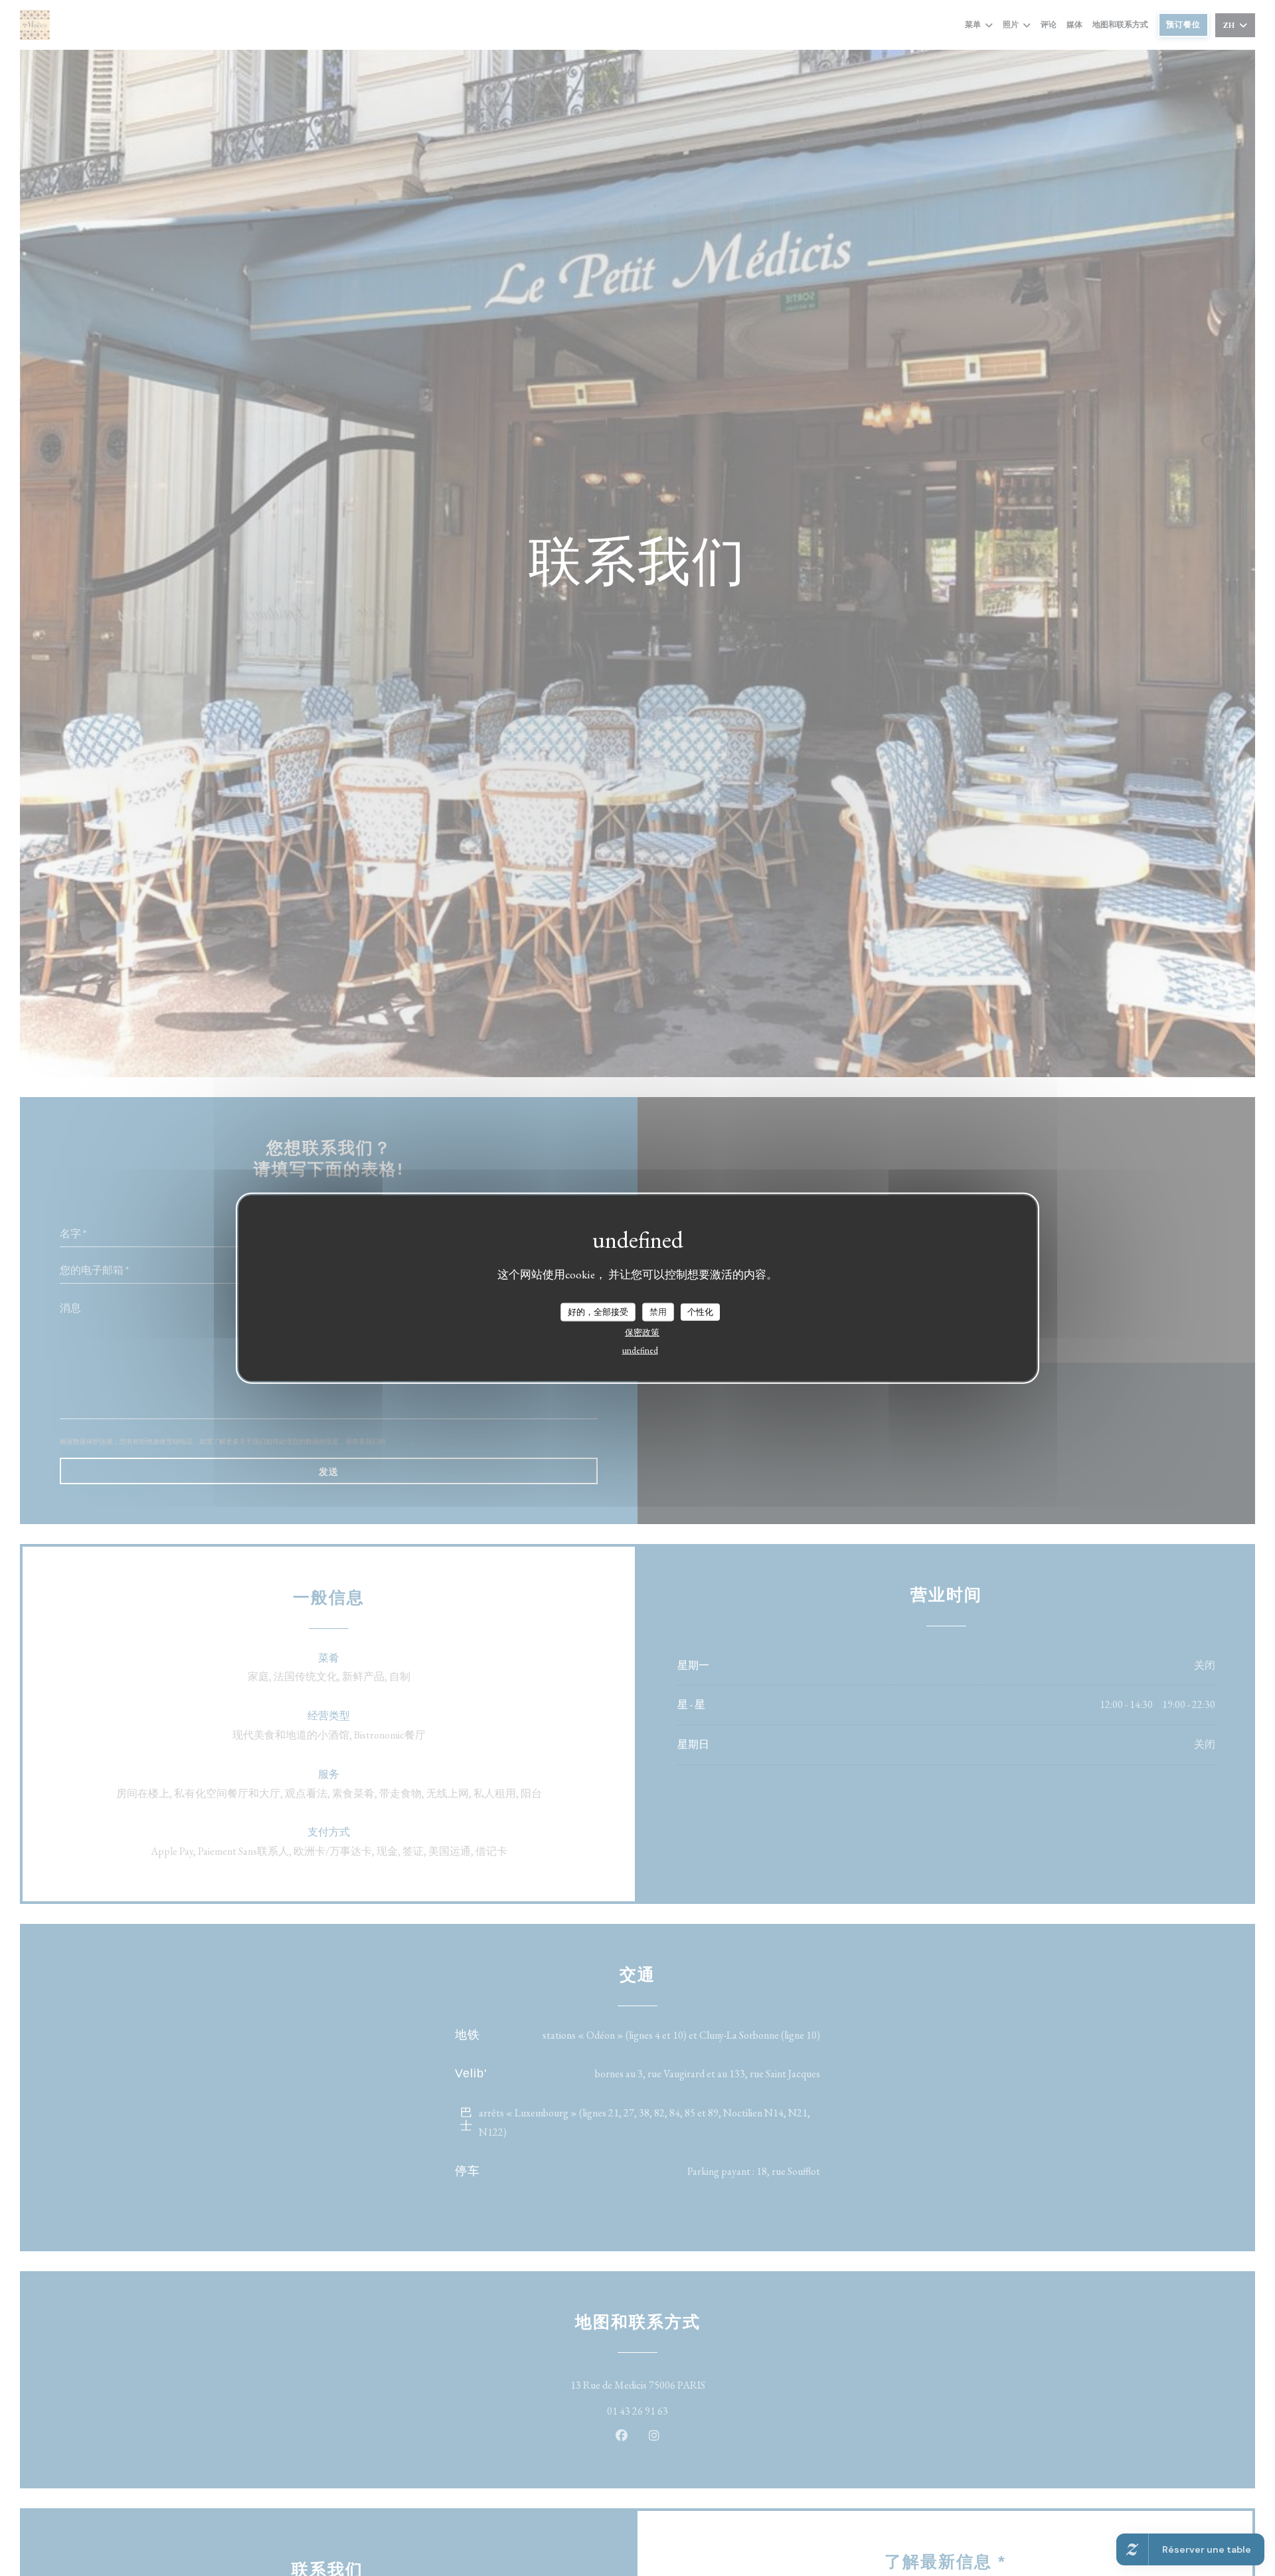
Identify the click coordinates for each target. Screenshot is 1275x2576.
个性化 (700, 1311)
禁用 (658, 1311)
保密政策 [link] (642, 1332)
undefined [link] (640, 1350)
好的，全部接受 (598, 1311)
